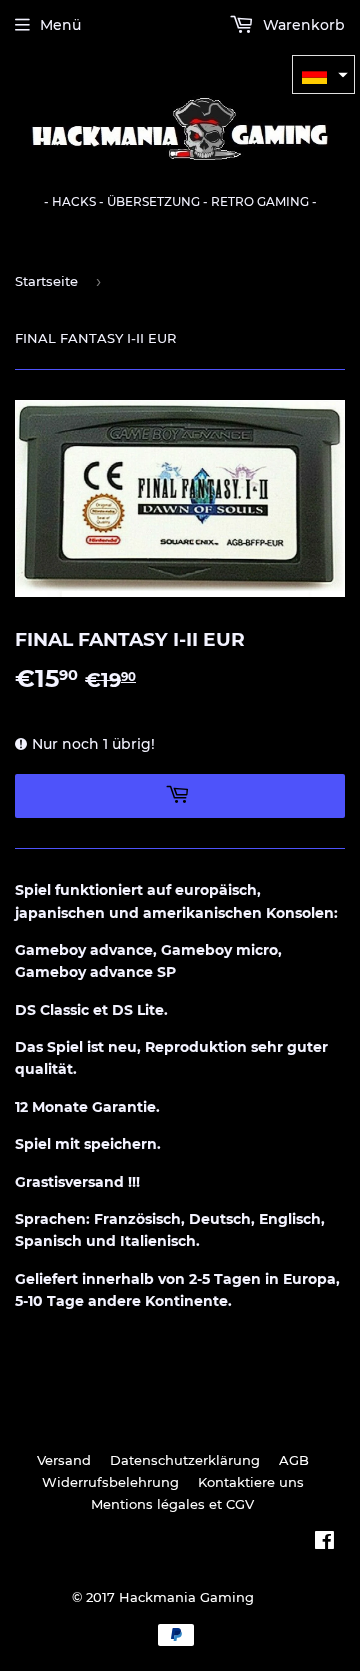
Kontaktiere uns (251, 1482)
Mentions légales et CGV (172, 1504)
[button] (323, 74)
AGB (294, 1460)
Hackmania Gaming (186, 1597)
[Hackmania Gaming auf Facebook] (324, 1543)
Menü (60, 25)
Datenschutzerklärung (185, 1460)
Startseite (46, 281)
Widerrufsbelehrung (110, 1482)
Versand (64, 1460)
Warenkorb (302, 25)
